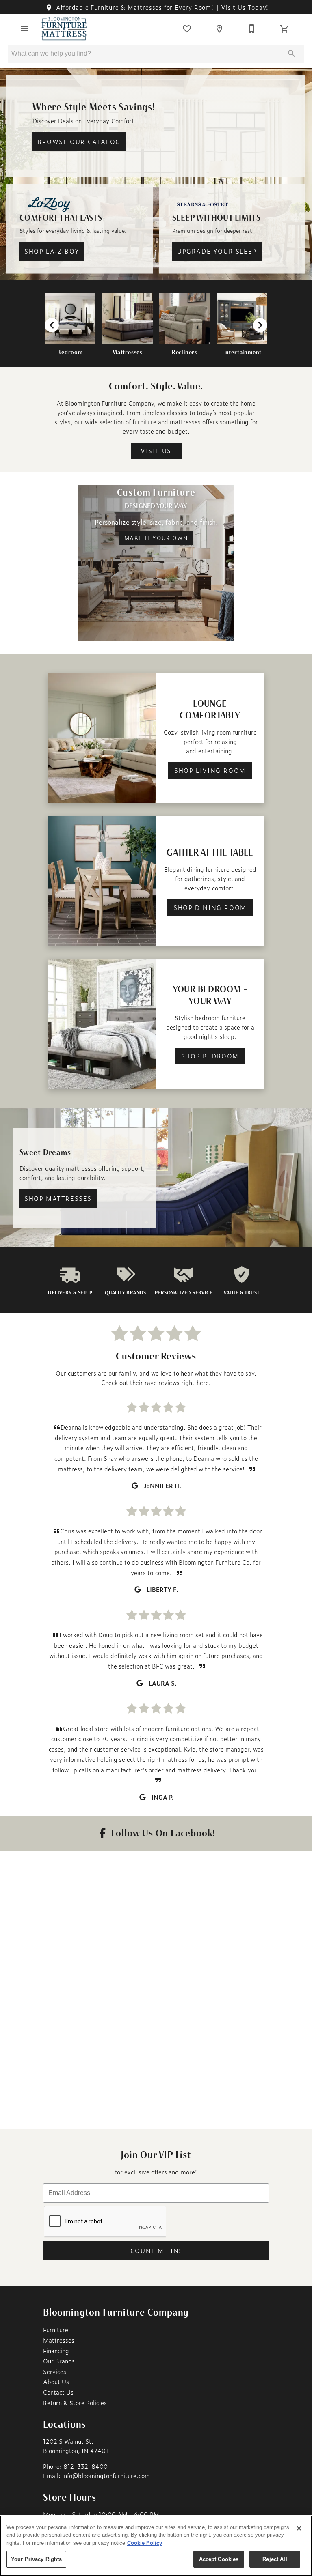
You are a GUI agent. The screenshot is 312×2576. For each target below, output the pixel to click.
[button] (24, 29)
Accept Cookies (219, 2559)
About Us (56, 2382)
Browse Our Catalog (79, 142)
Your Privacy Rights (36, 2559)
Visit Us (156, 451)
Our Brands (59, 2361)
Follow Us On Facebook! (162, 1833)
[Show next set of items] (260, 325)
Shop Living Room (210, 770)
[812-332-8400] (252, 29)
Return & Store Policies (75, 2403)
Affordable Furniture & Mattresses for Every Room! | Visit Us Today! (161, 7)
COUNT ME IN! (156, 2251)
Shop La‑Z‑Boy (52, 251)
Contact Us (58, 2392)
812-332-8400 (86, 2466)
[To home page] (64, 29)
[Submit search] (292, 54)
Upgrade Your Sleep (217, 251)
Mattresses (59, 2340)
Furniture (56, 2330)
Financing (56, 2351)
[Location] (219, 29)
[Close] (299, 2528)
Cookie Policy (145, 2543)
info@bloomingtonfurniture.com (106, 2476)
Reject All (275, 2559)
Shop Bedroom (210, 1056)
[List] (187, 29)
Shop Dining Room (210, 907)
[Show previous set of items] (52, 325)
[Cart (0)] (284, 29)
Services (55, 2372)
